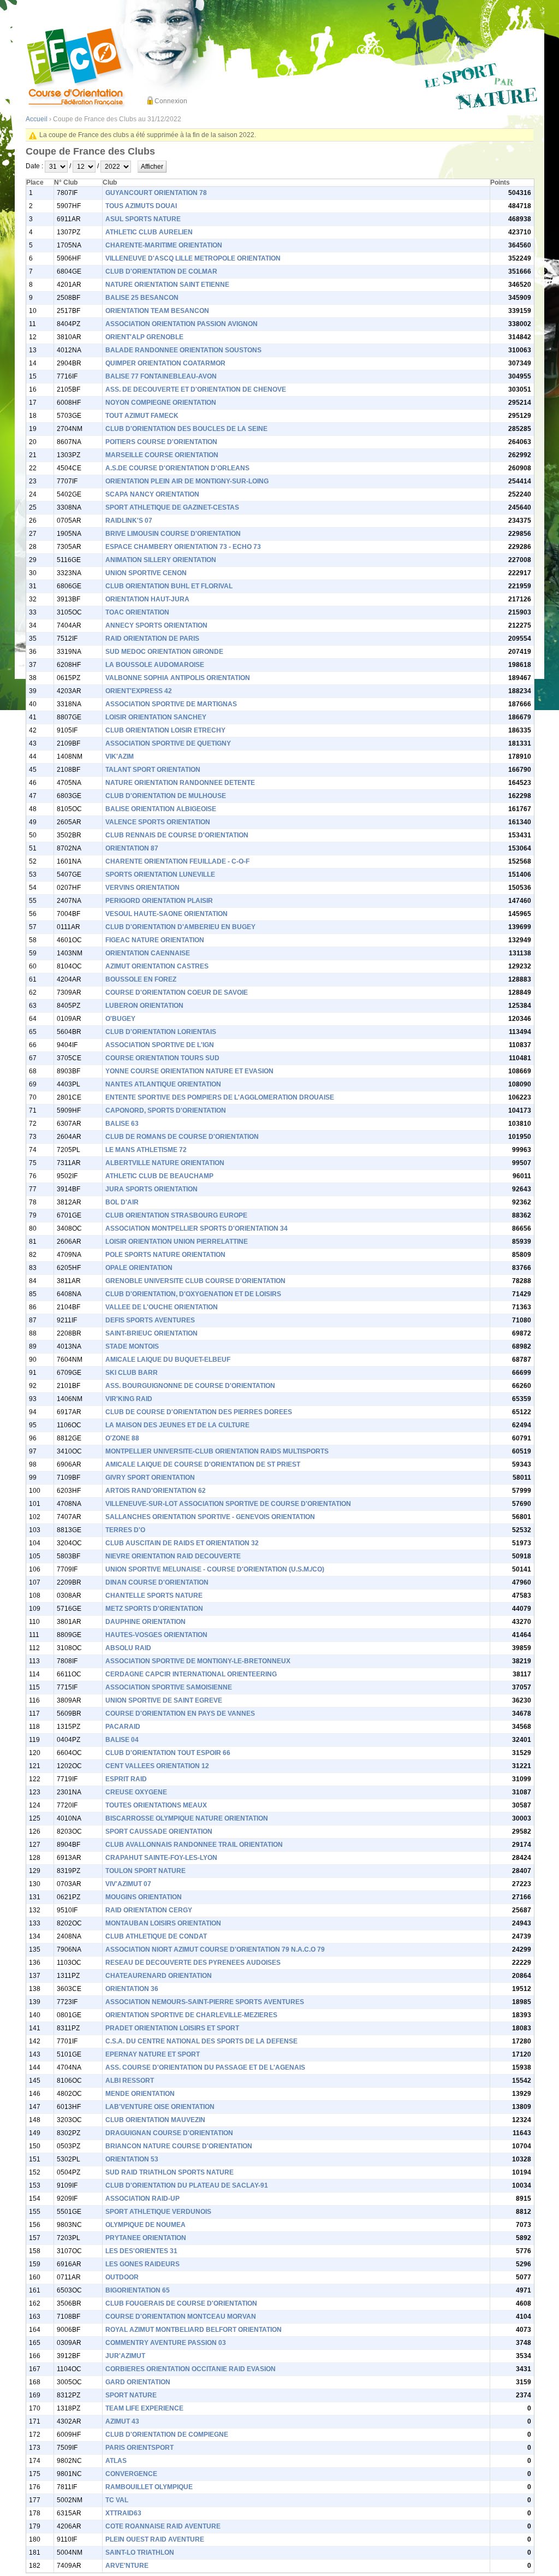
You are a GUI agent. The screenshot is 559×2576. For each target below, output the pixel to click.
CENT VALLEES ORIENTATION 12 (157, 1766)
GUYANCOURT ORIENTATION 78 (156, 193)
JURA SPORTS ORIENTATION (151, 1189)
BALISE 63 (122, 1124)
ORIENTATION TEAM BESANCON (157, 311)
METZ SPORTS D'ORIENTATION (154, 1609)
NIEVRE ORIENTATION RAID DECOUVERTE (173, 1556)
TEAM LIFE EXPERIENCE (144, 2408)
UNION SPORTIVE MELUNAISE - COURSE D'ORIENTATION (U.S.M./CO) (215, 1569)
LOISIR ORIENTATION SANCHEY (156, 717)
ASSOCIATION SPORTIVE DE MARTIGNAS (171, 704)
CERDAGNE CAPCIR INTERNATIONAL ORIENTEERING (191, 1674)
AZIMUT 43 (122, 2421)
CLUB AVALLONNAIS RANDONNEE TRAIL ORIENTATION (194, 1845)
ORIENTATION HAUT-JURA (147, 599)
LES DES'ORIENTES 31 (141, 2251)
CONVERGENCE (131, 2474)
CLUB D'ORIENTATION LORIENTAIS (161, 1032)
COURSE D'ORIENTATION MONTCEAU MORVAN (181, 2317)
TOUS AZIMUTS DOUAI (141, 206)
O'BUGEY (120, 1019)
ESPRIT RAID (126, 1779)
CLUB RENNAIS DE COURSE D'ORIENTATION (177, 835)
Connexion (171, 101)
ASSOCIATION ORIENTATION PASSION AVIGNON (182, 324)
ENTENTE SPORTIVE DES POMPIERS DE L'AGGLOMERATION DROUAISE (220, 1097)
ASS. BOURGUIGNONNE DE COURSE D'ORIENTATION (190, 1386)
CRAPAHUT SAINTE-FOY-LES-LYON (161, 1858)
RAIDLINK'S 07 (129, 521)
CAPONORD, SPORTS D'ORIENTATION (166, 1110)
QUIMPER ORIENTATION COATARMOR (165, 363)
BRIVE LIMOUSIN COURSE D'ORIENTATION (173, 534)
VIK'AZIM (120, 757)
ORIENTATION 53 (132, 2159)
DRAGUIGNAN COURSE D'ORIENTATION (169, 2133)
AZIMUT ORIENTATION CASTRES (157, 966)
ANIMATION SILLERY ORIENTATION (161, 560)
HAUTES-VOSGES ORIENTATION (156, 1635)
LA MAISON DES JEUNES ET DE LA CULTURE (177, 1425)
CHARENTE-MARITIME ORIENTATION (164, 245)
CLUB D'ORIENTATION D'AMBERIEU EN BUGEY (180, 927)
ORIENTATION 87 (132, 848)
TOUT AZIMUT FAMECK (142, 416)
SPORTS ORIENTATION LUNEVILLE (160, 875)
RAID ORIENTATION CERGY (149, 1910)
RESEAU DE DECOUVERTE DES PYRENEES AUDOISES (193, 1963)
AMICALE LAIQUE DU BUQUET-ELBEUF (168, 1360)
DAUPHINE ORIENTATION (145, 1622)
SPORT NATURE (131, 2395)
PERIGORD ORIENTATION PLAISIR (159, 901)
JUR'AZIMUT (125, 2356)
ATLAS (116, 2461)
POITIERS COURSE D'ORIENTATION (161, 442)
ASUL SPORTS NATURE (143, 219)
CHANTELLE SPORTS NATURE (154, 1596)
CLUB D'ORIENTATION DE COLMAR (161, 271)
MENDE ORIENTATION (140, 2094)
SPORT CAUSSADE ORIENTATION (159, 1831)
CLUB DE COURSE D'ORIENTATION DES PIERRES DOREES (199, 1412)
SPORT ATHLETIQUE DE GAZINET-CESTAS (172, 507)
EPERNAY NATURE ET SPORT (153, 2054)
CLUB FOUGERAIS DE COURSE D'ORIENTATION (181, 2303)
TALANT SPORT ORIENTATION (153, 770)
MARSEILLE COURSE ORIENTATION (162, 455)
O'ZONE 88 (122, 1438)
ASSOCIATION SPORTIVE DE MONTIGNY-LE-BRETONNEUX (198, 1661)
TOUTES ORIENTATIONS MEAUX (156, 1805)
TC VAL (117, 2500)
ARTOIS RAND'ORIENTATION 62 (156, 1491)
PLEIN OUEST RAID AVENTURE (155, 2539)
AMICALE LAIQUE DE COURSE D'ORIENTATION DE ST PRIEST (203, 1464)
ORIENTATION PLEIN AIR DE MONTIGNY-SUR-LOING (187, 481)
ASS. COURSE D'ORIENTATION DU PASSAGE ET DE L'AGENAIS (205, 2067)
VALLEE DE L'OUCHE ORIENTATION (162, 1307)
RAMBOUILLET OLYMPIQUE (149, 2487)
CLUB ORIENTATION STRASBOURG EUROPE (176, 1215)
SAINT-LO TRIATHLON (140, 2553)
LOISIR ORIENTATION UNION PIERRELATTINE (177, 1242)
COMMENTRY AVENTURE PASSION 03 (166, 2343)
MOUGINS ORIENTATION (144, 1897)
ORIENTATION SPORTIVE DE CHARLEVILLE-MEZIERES (191, 2015)
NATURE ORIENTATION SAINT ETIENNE (167, 285)
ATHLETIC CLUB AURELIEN (149, 232)
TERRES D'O (125, 1530)
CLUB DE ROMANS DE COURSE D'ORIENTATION (182, 1137)
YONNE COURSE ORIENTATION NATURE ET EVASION (189, 1071)
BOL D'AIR (122, 1202)
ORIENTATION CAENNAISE (148, 953)
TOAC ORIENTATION (137, 612)
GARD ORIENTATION (138, 2382)
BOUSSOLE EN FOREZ (141, 979)
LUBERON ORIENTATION (144, 1006)
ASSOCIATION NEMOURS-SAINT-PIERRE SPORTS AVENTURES (205, 2002)
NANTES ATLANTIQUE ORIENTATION (163, 1084)
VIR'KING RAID (129, 1399)
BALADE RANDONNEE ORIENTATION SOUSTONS (183, 350)
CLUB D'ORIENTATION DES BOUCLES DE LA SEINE (186, 429)
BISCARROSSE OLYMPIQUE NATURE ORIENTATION (187, 1818)
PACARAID (123, 1727)
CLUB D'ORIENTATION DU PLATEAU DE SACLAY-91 (187, 2185)
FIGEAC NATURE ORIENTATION (155, 940)
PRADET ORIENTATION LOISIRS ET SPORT (172, 2028)
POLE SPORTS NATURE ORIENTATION (165, 1255)
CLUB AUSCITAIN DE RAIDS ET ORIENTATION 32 (182, 1543)
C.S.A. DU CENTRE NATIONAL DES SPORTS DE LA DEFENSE (201, 2041)
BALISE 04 (122, 1740)
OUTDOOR (122, 2277)
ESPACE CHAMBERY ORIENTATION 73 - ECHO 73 (183, 547)
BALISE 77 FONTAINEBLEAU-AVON (161, 376)
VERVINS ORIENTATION (142, 888)
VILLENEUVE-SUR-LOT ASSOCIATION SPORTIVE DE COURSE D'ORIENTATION (228, 1504)
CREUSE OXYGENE (136, 1792)
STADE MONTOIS (132, 1346)
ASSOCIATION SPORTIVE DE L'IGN (160, 1045)
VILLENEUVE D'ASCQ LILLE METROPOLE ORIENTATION (193, 258)
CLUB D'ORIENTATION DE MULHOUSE (166, 796)
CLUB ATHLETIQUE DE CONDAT (156, 1936)
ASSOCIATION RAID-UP (142, 2199)
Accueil (37, 119)
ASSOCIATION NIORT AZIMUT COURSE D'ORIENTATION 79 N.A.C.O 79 (215, 1949)
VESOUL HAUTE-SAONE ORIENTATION (166, 914)
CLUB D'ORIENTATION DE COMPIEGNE (167, 2435)
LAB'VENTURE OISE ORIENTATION (160, 2107)
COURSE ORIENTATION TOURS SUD (162, 1058)
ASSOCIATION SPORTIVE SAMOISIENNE (169, 1687)
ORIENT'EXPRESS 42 (139, 691)
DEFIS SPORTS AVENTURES (150, 1320)
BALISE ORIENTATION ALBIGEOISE (161, 809)
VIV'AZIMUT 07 (128, 1884)
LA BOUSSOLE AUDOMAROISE (155, 665)
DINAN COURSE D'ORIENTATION (157, 1582)
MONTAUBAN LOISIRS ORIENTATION (163, 1923)
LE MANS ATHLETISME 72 (146, 1150)
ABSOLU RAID (128, 1648)
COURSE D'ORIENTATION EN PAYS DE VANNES (180, 1714)
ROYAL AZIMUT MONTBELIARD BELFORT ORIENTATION (194, 2330)
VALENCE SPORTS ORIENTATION (158, 822)
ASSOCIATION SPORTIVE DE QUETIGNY (168, 743)
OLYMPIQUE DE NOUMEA (145, 2225)
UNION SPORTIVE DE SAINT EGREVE (164, 1700)
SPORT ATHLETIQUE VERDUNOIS (158, 2212)
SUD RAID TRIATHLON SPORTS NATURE (170, 2172)
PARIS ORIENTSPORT (139, 2448)
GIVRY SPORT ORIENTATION (150, 1478)
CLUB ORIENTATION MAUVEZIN (155, 2120)
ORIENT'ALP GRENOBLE (144, 337)
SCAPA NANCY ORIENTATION (152, 494)
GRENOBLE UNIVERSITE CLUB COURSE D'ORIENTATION (195, 1281)
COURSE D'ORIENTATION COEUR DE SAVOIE (177, 992)
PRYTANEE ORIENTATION (146, 2238)
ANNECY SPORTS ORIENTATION (156, 625)
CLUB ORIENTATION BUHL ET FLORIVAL (169, 586)
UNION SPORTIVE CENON (146, 573)
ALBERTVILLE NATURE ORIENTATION (165, 1163)
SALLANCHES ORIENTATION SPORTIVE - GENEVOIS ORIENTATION (210, 1517)
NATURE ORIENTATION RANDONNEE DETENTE (180, 783)
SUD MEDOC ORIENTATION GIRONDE (164, 652)
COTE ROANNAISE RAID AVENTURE (163, 2526)
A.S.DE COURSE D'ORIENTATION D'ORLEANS (177, 468)
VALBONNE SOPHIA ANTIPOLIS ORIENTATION (178, 678)
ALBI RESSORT (130, 2081)
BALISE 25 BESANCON (142, 298)
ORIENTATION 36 (132, 1989)
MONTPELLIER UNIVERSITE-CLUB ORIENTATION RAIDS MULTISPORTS (217, 1451)
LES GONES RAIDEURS (142, 2264)
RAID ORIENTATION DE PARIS (152, 639)
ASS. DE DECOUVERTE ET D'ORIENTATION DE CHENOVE (196, 389)
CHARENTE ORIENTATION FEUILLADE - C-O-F (177, 861)
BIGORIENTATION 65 (138, 2290)
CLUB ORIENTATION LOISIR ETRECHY (165, 730)
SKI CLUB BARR (132, 1373)
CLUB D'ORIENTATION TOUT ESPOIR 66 (168, 1753)
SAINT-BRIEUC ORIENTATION (151, 1333)
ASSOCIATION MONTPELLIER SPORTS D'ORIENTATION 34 (197, 1228)
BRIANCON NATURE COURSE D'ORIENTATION (179, 2146)
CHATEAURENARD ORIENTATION (159, 1976)
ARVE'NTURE (127, 2566)
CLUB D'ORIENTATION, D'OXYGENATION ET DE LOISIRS (193, 1294)
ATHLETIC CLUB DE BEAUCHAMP (159, 1176)
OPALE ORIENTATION (139, 1268)
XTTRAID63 (123, 2513)
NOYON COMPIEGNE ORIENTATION (161, 403)
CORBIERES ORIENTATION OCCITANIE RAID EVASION (191, 2369)
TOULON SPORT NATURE (145, 1871)
